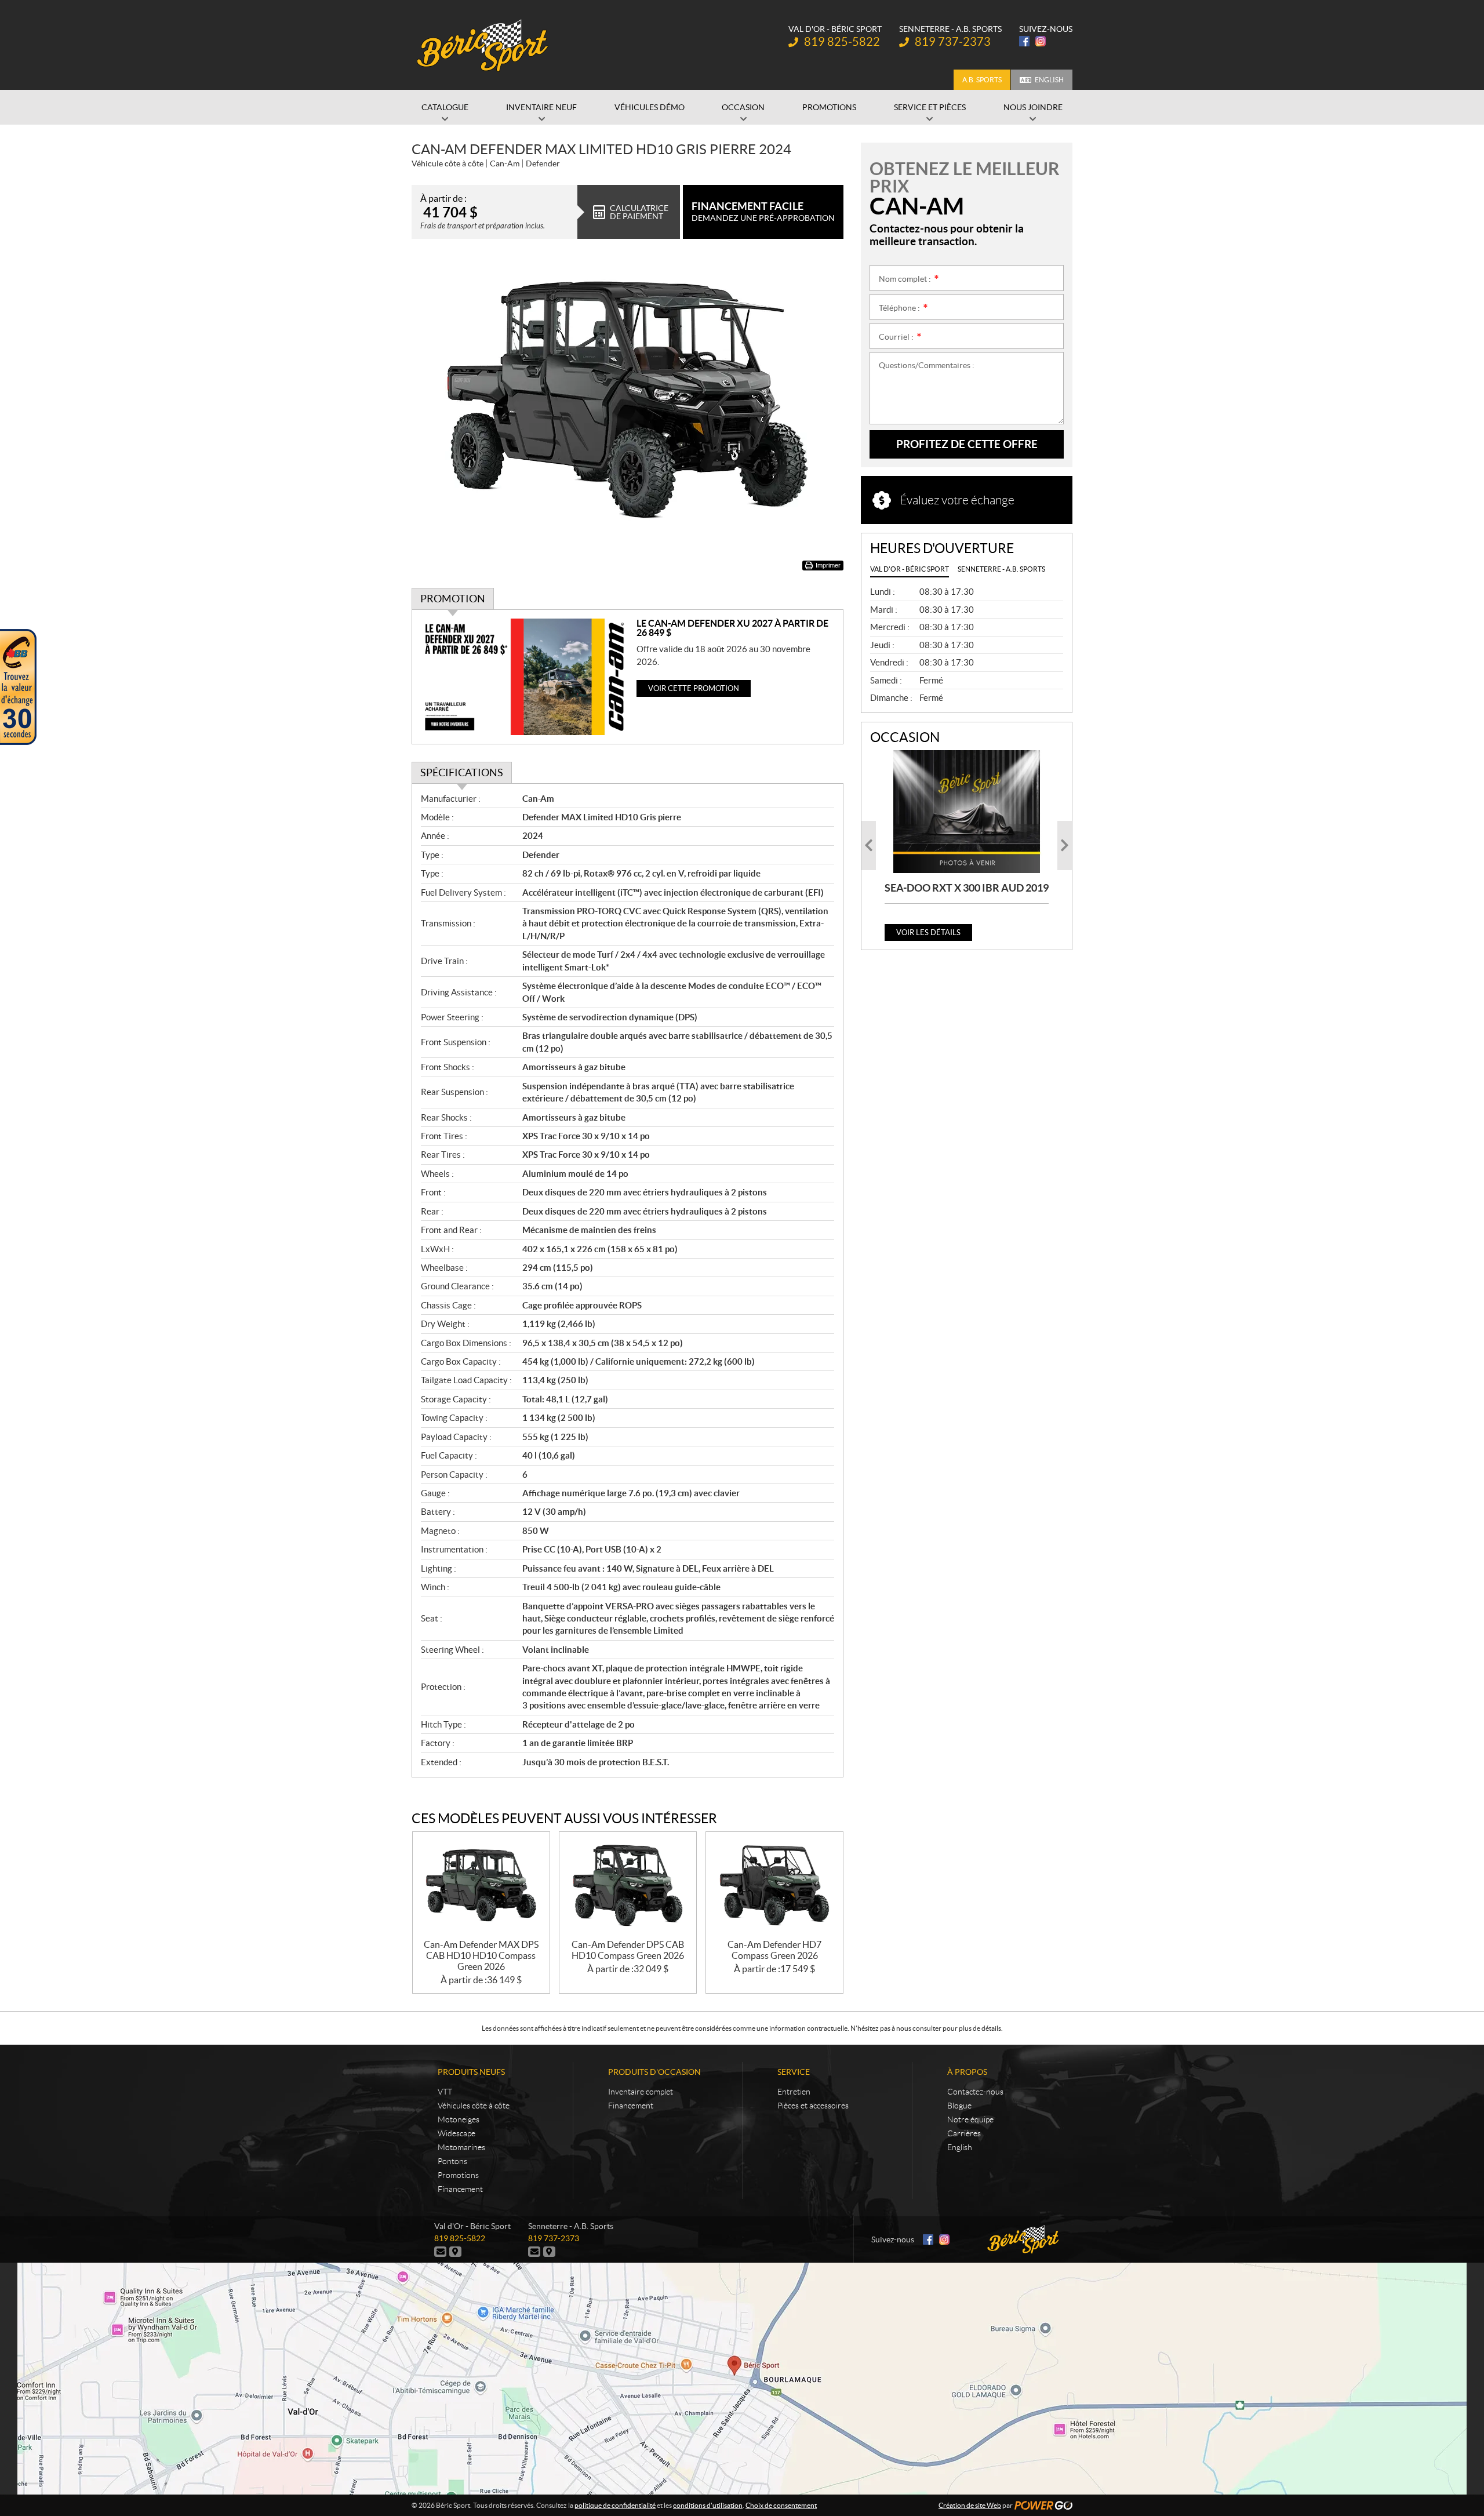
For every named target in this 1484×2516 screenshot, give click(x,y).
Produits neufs (471, 2072)
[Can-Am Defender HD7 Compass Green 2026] (774, 1886)
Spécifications (462, 772)
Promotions (458, 2175)
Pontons (452, 2161)
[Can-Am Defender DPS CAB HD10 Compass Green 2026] (628, 1886)
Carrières (964, 2133)
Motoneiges (459, 2119)
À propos (967, 2072)
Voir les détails (928, 932)
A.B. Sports (982, 80)
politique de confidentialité (615, 2505)
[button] (869, 846)
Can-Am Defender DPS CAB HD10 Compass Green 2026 (628, 1950)
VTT (445, 2092)
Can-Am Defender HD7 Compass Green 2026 (774, 1950)
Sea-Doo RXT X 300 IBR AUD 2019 (967, 888)
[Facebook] (1024, 41)
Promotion (453, 599)
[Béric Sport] (484, 45)
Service (794, 2072)
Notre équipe (970, 2119)
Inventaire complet (641, 2092)
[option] (967, 846)
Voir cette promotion (694, 688)
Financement (460, 2189)
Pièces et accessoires (813, 2106)
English (1049, 80)
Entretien (794, 2092)
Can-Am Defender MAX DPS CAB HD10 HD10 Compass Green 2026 (481, 1955)
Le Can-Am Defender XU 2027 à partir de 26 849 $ (732, 628)
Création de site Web (970, 2505)
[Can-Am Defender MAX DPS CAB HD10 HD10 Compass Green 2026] (481, 1886)
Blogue (959, 2106)
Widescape (457, 2133)
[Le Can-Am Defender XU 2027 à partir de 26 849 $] (524, 677)
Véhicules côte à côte (474, 2106)
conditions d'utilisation (708, 2505)
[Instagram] (1041, 41)
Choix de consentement (781, 2505)
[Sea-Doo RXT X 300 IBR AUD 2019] (967, 812)
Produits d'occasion (654, 2072)
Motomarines (461, 2147)
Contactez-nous (975, 2092)
